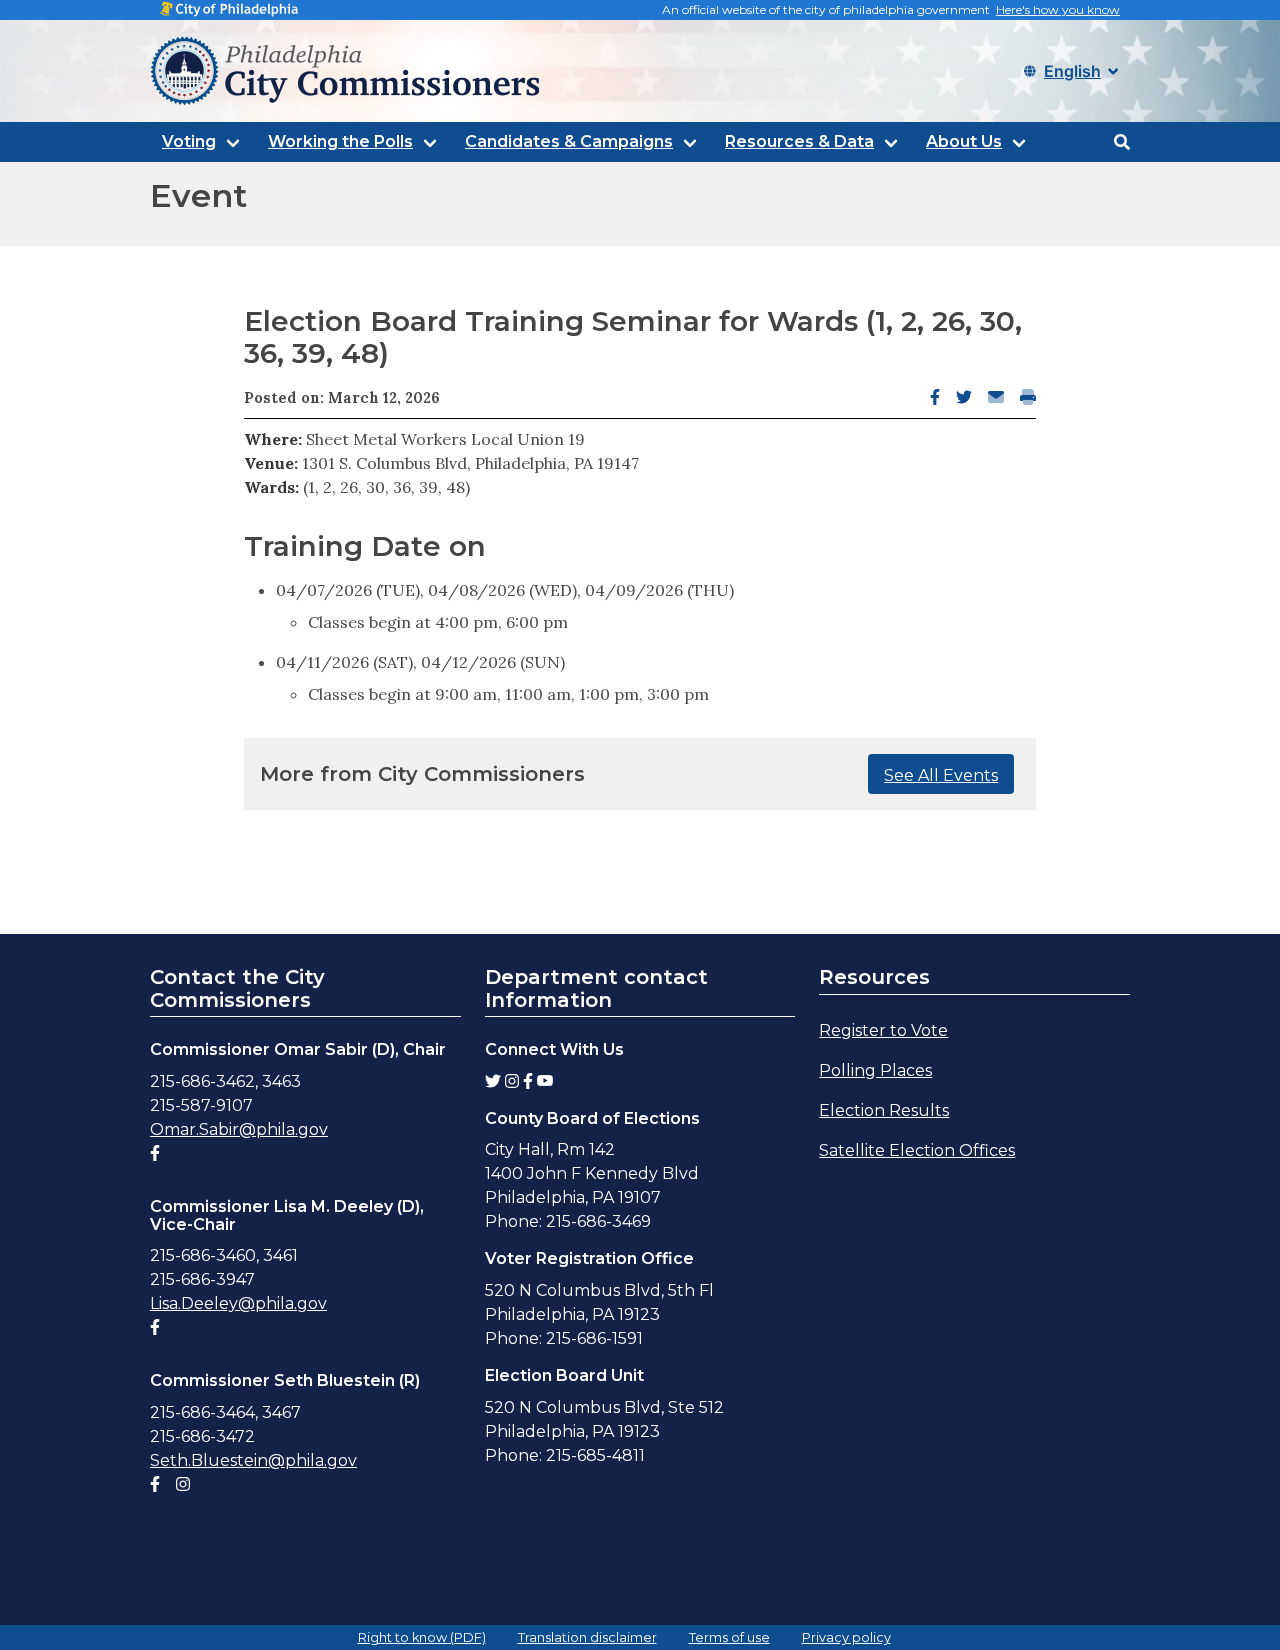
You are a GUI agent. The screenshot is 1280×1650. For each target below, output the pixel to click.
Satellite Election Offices (917, 1150)
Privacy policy (846, 1637)
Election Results (884, 1110)
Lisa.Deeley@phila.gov (238, 1303)
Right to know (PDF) (422, 1637)
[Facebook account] (155, 1153)
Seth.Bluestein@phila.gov (253, 1460)
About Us (964, 141)
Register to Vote (883, 1030)
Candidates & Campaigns (569, 141)
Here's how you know (1058, 9)
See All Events (941, 775)
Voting (189, 141)
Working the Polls (340, 141)
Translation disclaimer (587, 1637)
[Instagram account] (183, 1484)
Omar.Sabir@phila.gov (239, 1129)
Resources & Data (799, 141)
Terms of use (729, 1637)
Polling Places (875, 1070)
